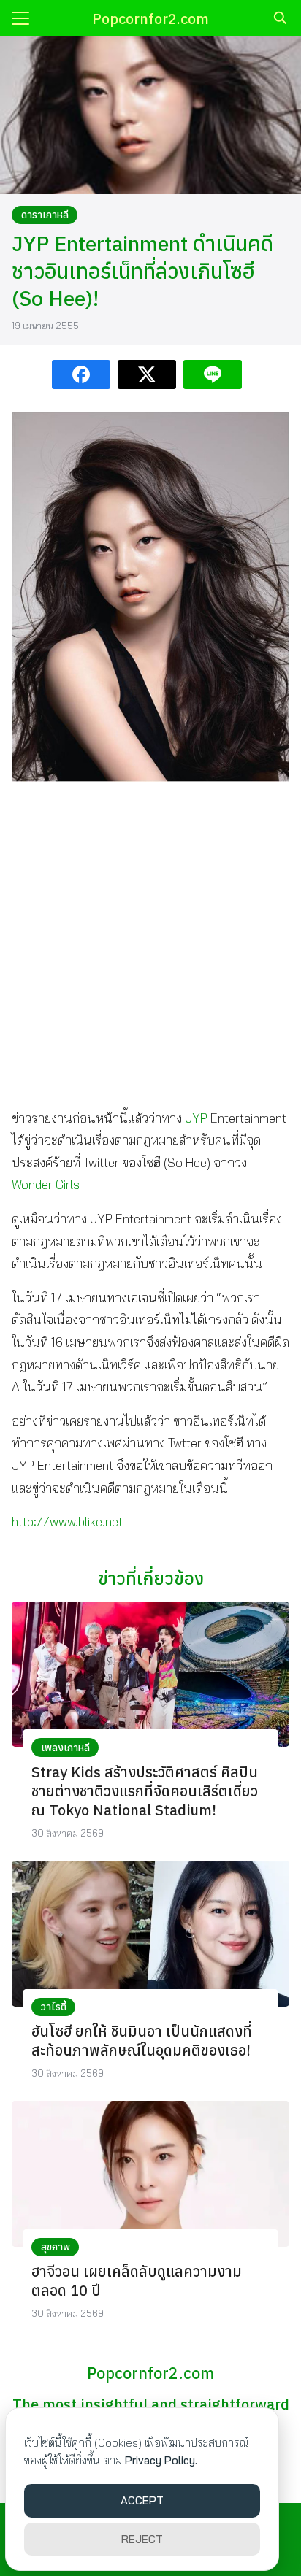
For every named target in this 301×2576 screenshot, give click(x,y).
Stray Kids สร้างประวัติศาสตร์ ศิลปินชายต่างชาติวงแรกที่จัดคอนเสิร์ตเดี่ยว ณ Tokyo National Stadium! (145, 1791)
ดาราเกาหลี (45, 215)
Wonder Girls (46, 1184)
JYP (196, 1118)
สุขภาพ (56, 2247)
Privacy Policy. (161, 2460)
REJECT (142, 2539)
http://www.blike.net (67, 1522)
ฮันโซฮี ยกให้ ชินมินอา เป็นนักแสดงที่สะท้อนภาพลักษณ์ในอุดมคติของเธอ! (142, 2041)
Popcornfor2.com (150, 19)
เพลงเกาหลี (65, 1748)
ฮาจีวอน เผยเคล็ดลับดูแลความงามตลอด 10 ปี (137, 2281)
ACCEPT (142, 2500)
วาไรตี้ (54, 2007)
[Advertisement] (150, 944)
